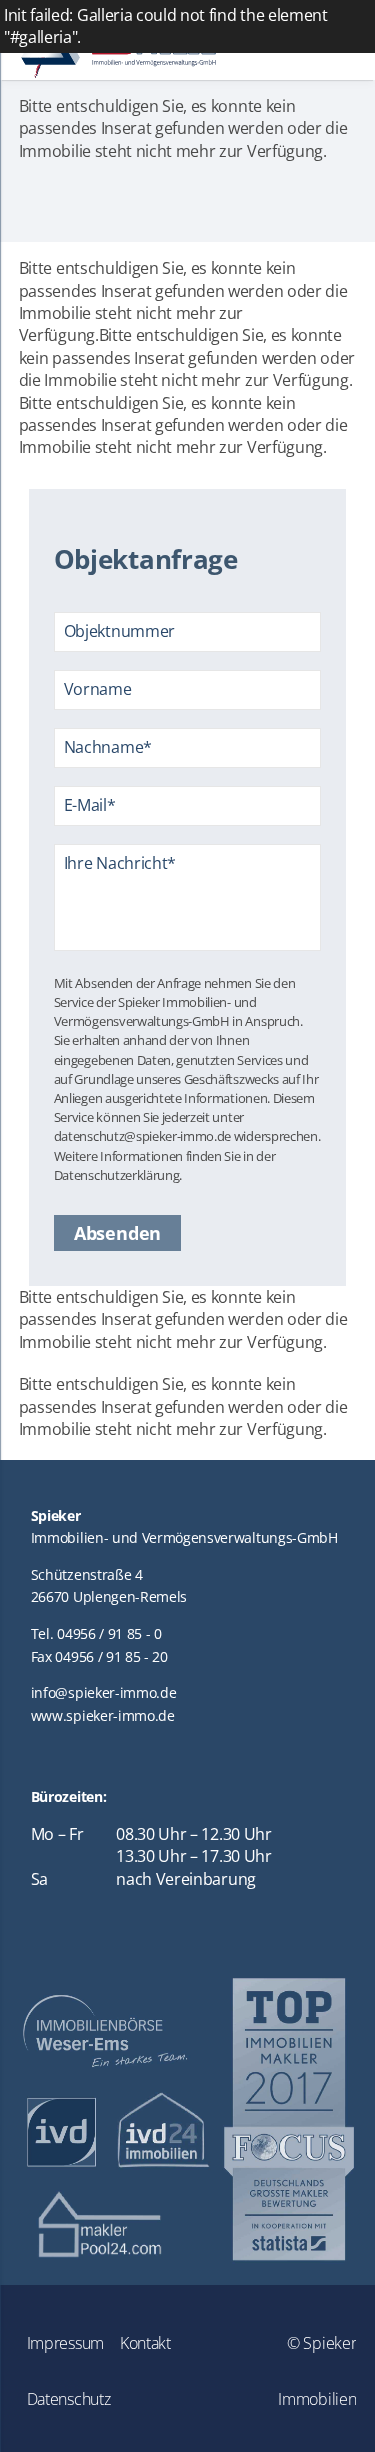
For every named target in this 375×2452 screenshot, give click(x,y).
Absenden (117, 1233)
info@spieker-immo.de (104, 1692)
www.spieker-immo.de (103, 1715)
